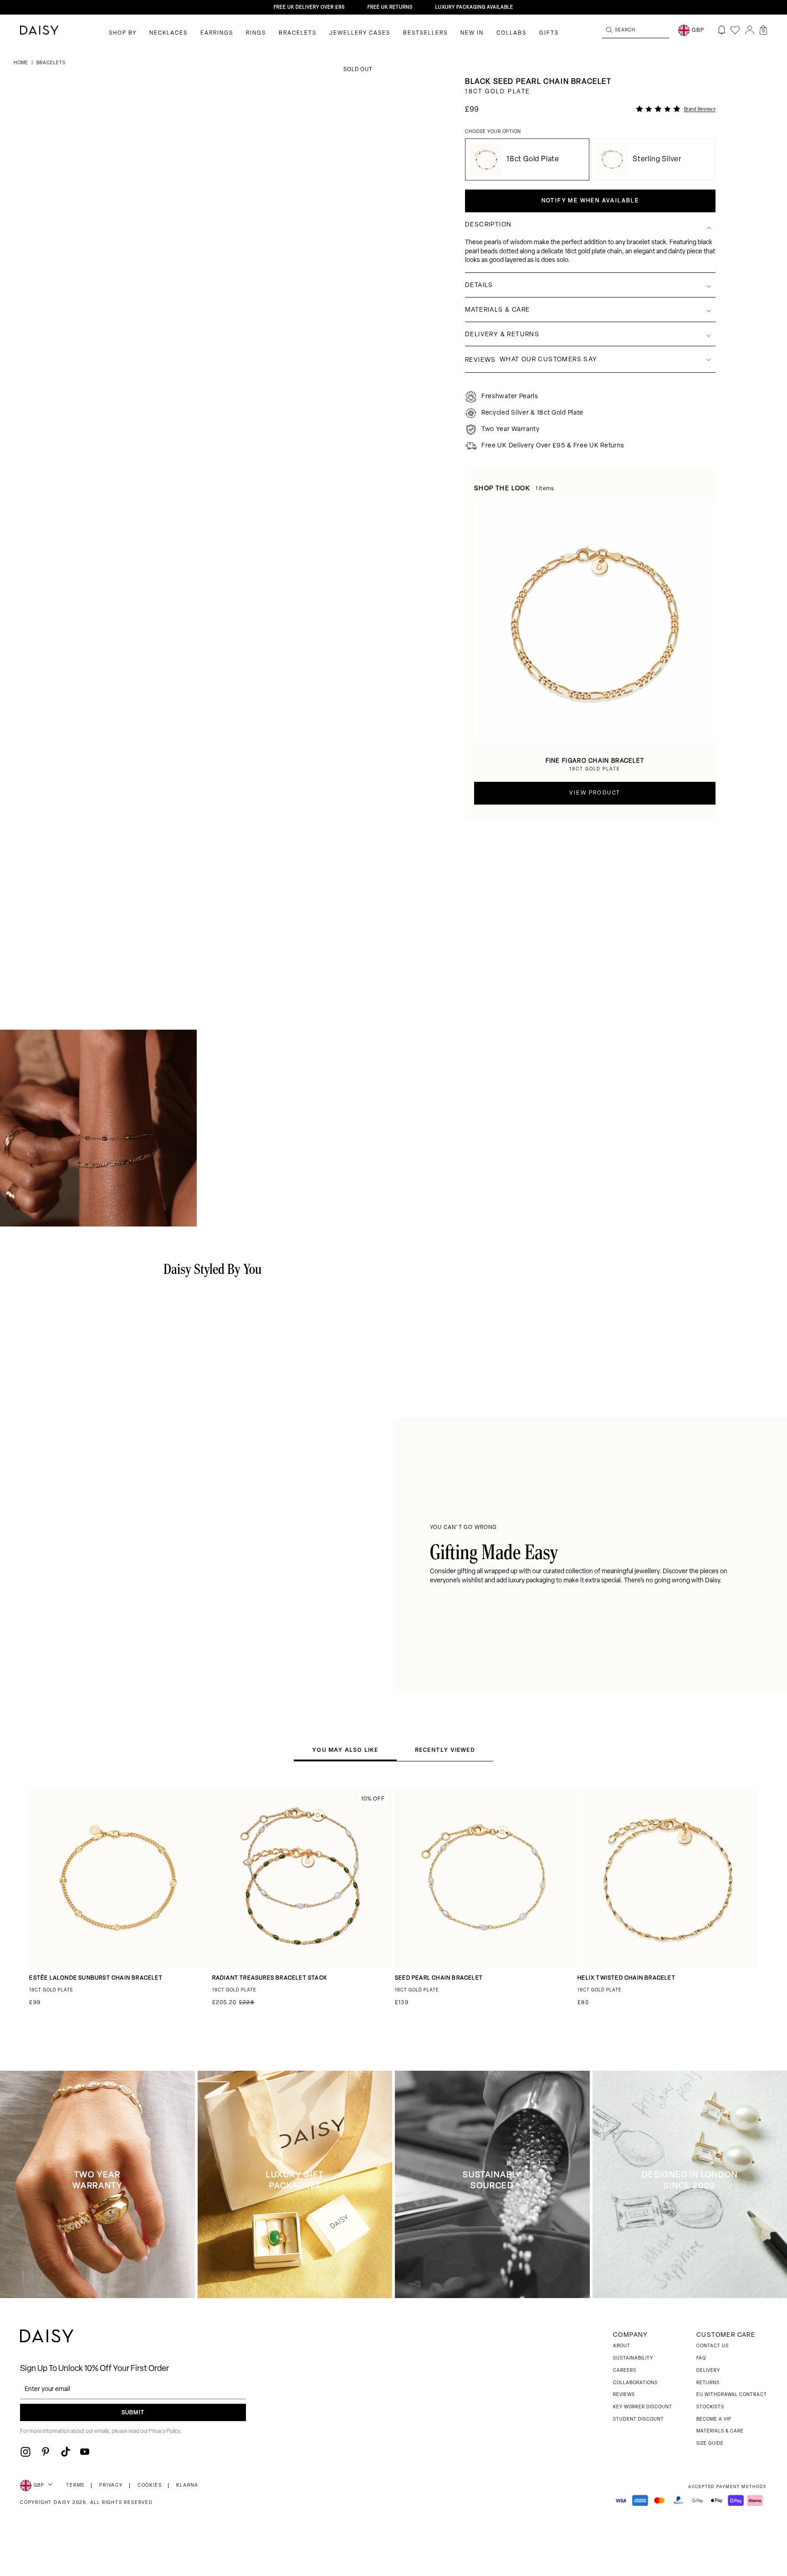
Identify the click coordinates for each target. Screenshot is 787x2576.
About (622, 2346)
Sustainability (633, 2358)
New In (472, 33)
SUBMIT (133, 2413)
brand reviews (700, 110)
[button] (763, 30)
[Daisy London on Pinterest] (46, 2452)
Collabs (511, 33)
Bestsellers (425, 33)
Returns (708, 2383)
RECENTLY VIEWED (445, 1750)
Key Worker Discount (643, 2407)
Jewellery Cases (360, 33)
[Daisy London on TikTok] (66, 2452)
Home (22, 63)
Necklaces (169, 33)
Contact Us (713, 2346)
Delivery (708, 2371)
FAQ (701, 2358)
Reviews (624, 2395)
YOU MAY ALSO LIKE (345, 1750)
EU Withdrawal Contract (732, 2395)
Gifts (549, 33)
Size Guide (710, 2444)
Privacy (111, 2486)
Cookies (150, 2486)
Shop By (123, 33)
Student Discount (639, 2419)
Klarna (187, 2486)
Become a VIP (714, 2419)
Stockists (710, 2407)
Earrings (217, 33)
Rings (256, 33)
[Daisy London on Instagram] (26, 2452)
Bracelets (298, 33)
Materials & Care (720, 2431)
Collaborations (635, 2383)
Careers (625, 2371)
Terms (75, 2486)
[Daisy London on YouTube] (85, 2452)
